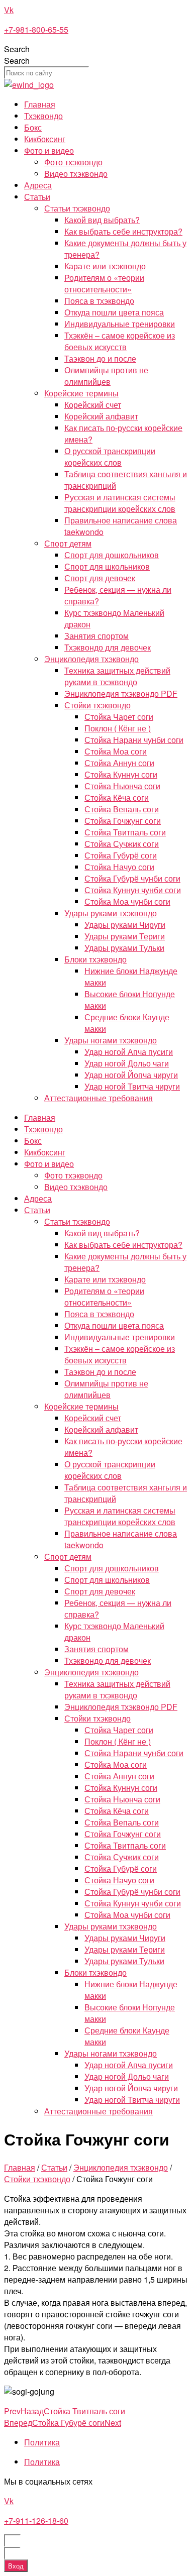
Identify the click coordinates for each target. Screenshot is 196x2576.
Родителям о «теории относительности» (104, 283)
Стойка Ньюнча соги (122, 786)
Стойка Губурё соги (121, 855)
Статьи (37, 197)
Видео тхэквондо (76, 174)
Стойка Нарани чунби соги (134, 740)
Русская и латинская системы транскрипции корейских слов (120, 503)
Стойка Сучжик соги (122, 844)
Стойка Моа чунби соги (127, 901)
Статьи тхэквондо (77, 208)
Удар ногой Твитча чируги (132, 1086)
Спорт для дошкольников (112, 555)
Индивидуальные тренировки (120, 324)
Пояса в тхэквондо (99, 301)
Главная (40, 104)
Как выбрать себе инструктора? (123, 231)
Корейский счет (93, 405)
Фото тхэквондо (73, 162)
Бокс (33, 127)
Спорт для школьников (107, 566)
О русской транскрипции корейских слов (110, 457)
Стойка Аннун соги (119, 763)
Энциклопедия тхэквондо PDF (121, 693)
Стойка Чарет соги (119, 717)
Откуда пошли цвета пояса (114, 312)
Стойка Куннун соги (121, 774)
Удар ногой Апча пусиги (129, 1052)
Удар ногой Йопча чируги (131, 1075)
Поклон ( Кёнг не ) (118, 728)
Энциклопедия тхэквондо (91, 659)
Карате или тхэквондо (105, 266)
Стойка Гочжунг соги (123, 821)
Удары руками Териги (125, 936)
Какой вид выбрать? (102, 220)
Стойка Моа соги (116, 751)
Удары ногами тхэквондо (111, 1040)
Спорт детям (68, 543)
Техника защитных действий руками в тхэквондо (117, 676)
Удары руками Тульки (124, 948)
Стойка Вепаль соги (122, 809)
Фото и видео (49, 150)
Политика (42, 2442)
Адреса (38, 185)
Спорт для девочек (100, 578)
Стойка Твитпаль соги (125, 832)
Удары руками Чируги (125, 925)
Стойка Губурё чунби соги (132, 878)
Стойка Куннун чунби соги (133, 890)
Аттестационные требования (99, 1098)
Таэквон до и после (100, 358)
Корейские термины (81, 393)
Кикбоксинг (45, 139)
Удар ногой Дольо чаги (127, 1063)
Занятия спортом (96, 636)
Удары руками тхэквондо (111, 913)
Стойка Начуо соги (119, 867)
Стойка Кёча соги (117, 797)
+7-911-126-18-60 (36, 2520)
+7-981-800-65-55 (36, 29)
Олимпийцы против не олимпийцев (106, 376)
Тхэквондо (43, 116)
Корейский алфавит (101, 416)
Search (17, 49)
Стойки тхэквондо (97, 705)
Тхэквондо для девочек (108, 647)
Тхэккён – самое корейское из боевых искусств (120, 341)
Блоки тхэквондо (95, 959)
